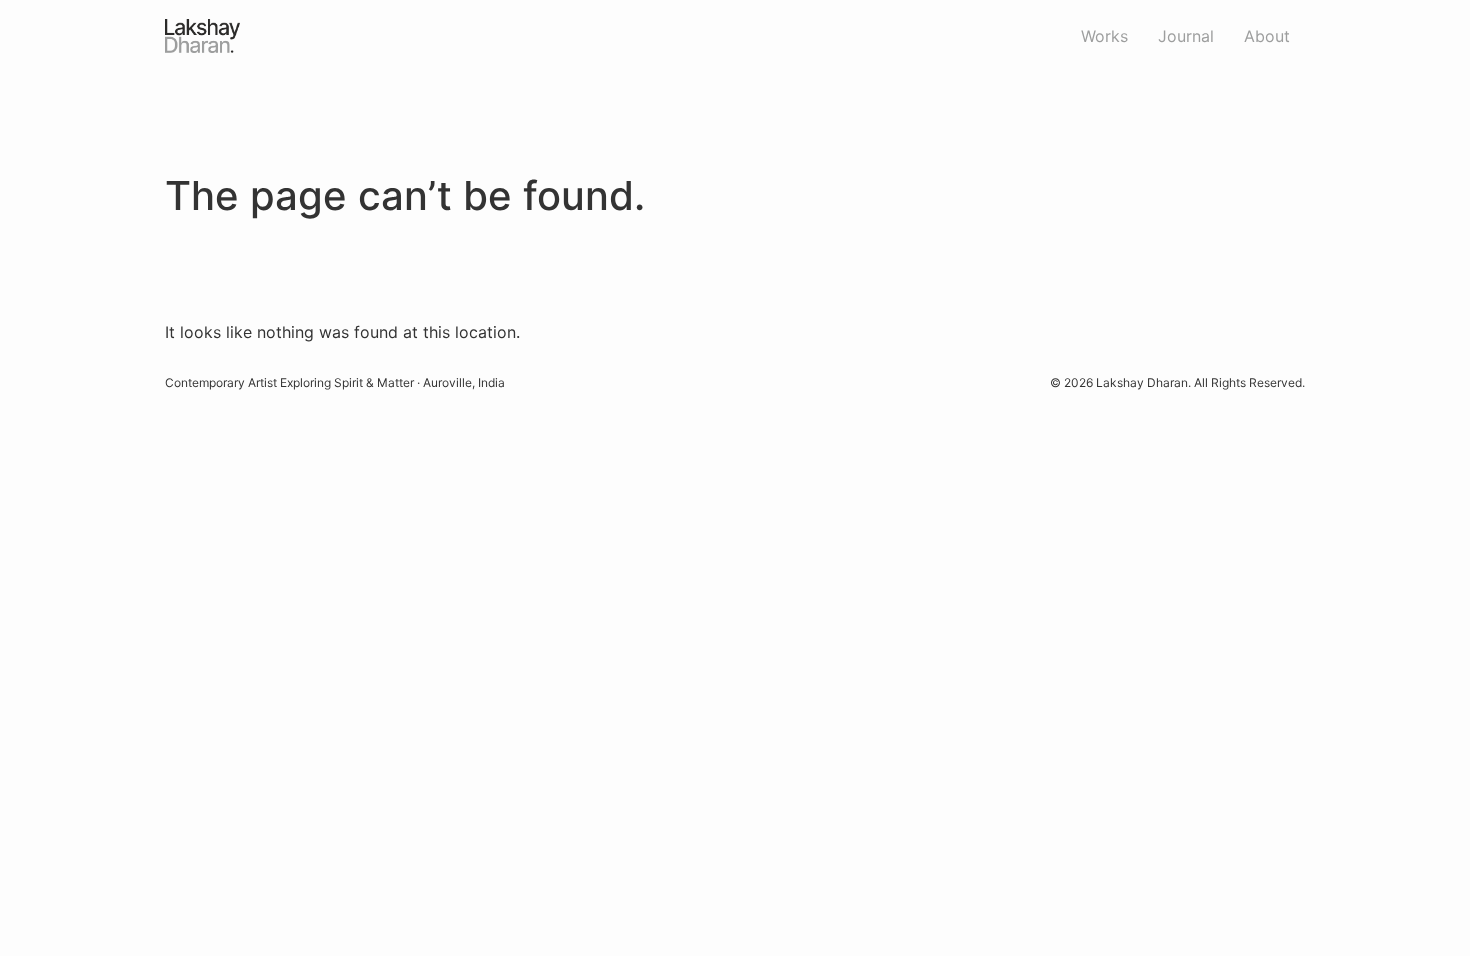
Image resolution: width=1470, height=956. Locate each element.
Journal (1186, 36)
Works (1104, 36)
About (1267, 36)
